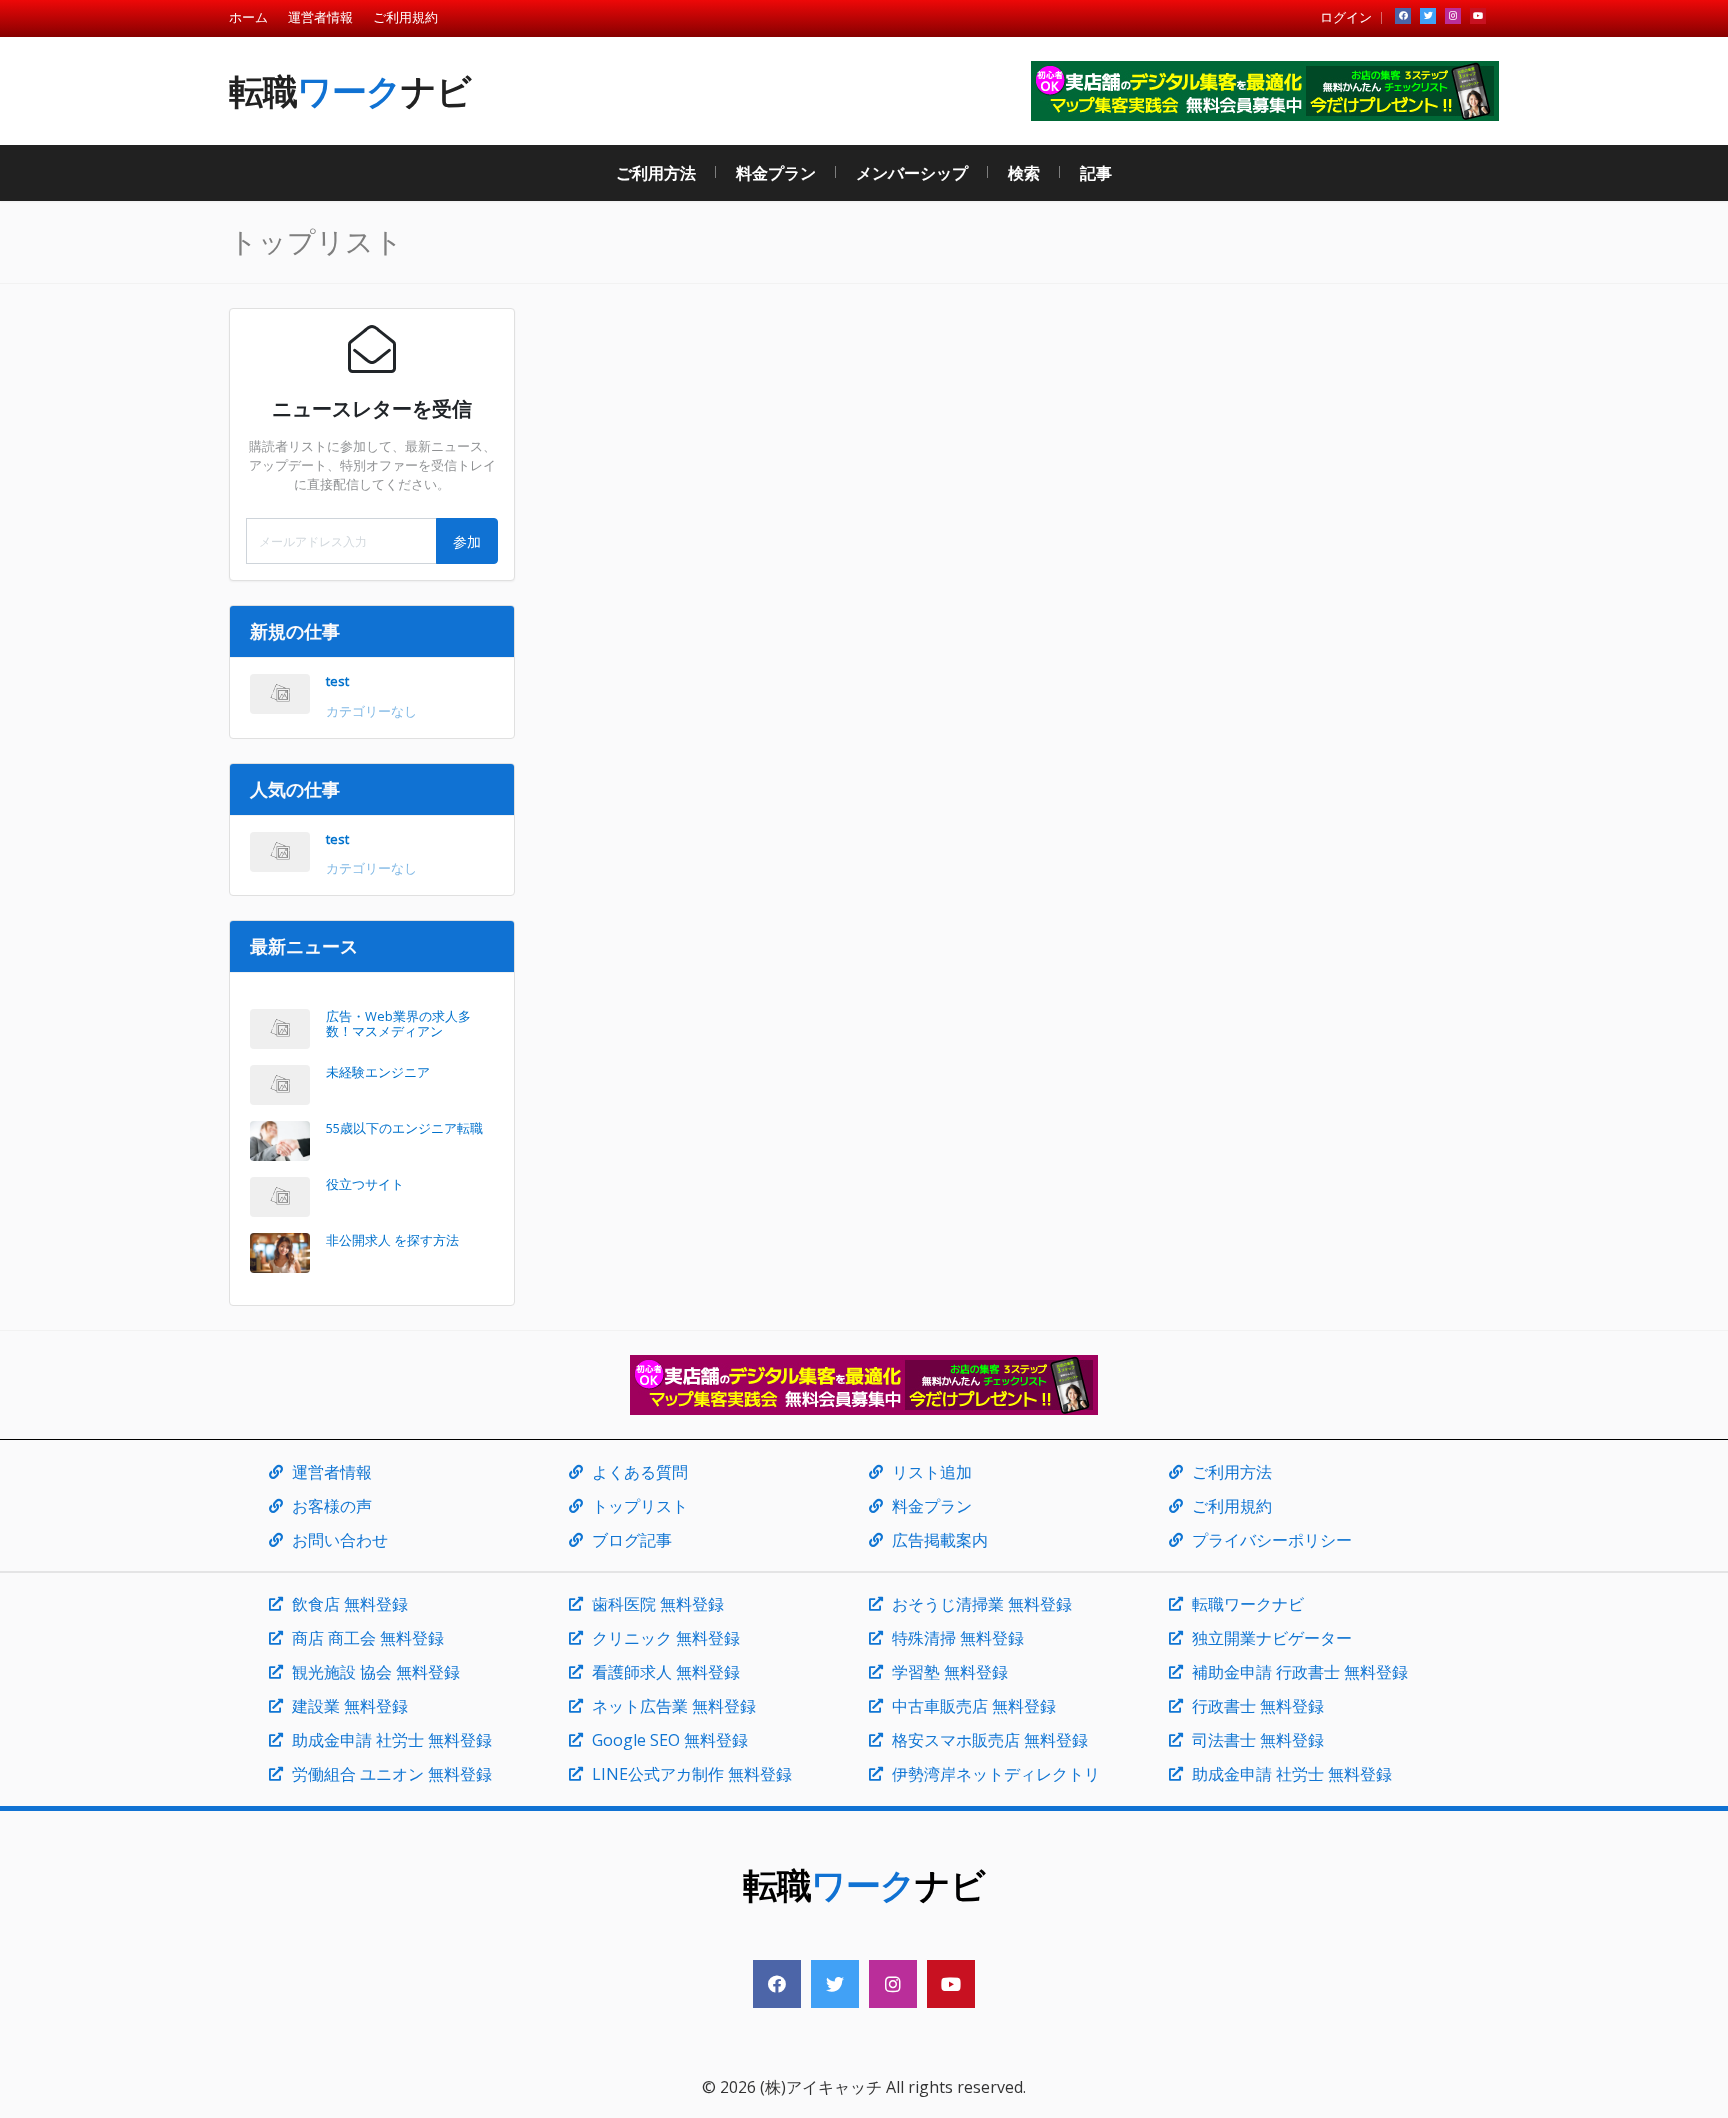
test (337, 681)
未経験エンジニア (378, 1072)
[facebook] (1403, 16)
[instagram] (1453, 16)
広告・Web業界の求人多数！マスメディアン (398, 1023)
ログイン (1346, 17)
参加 (467, 541)
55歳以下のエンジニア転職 (404, 1128)
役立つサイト (365, 1184)
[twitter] (1428, 16)
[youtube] (1478, 16)
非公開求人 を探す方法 (392, 1240)
